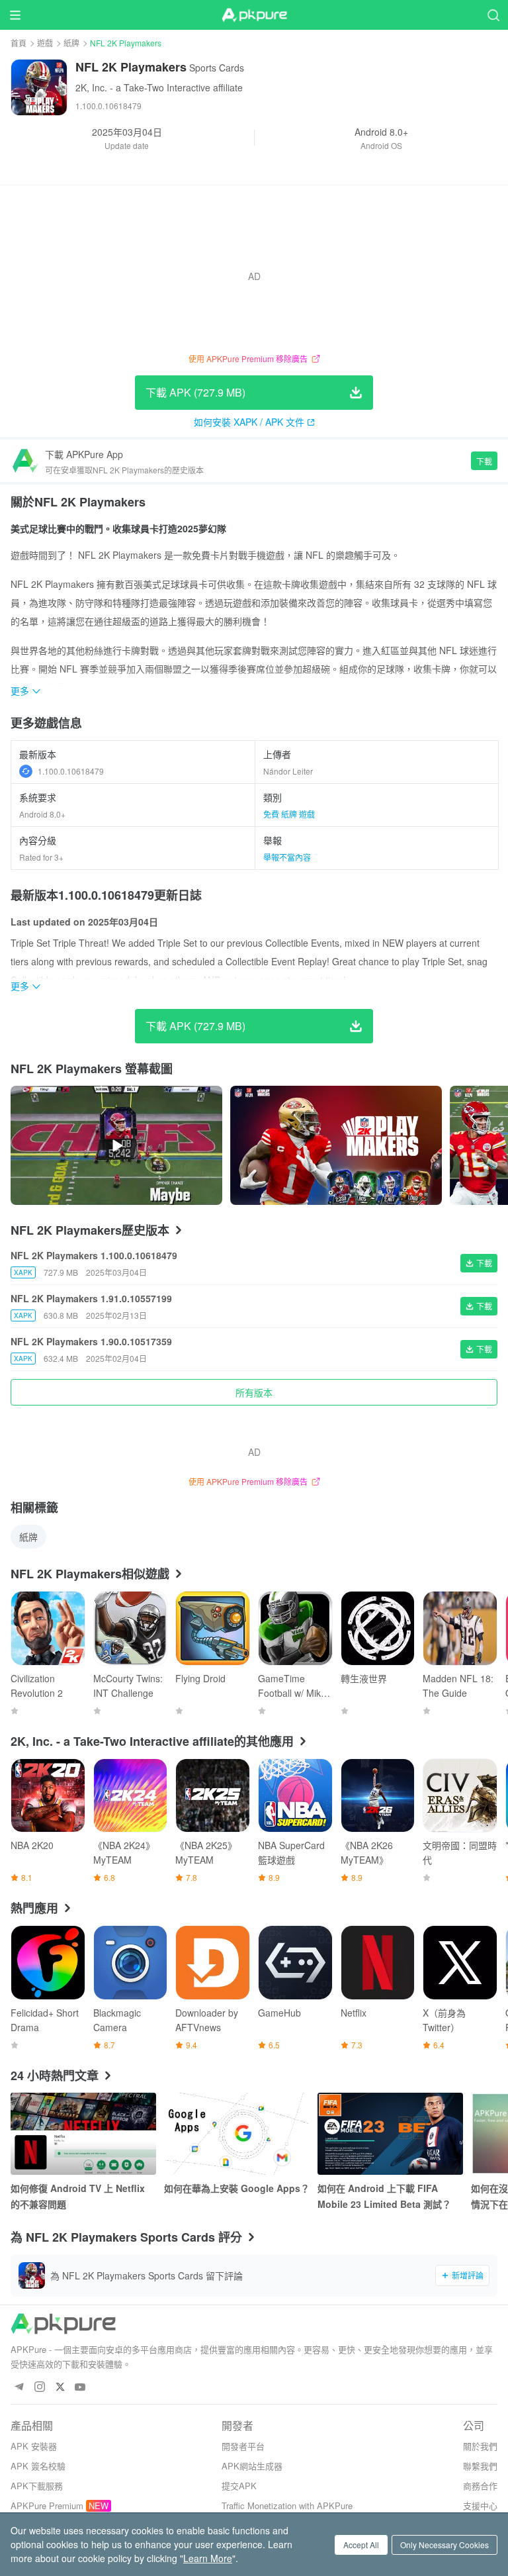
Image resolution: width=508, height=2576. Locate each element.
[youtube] (80, 2388)
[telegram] (19, 2388)
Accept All (361, 2545)
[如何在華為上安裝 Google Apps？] (237, 2134)
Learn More (208, 2558)
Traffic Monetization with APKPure (287, 2505)
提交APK (239, 2486)
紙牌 (71, 43)
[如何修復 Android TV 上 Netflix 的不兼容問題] (83, 2134)
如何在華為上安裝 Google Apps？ (237, 2188)
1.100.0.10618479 (71, 771)
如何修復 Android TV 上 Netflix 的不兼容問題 (78, 2196)
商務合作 (480, 2486)
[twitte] (60, 2388)
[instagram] (39, 2388)
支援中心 (480, 2505)
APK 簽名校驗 (38, 2466)
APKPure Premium (47, 2505)
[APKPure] (254, 15)
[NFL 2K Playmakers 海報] (336, 1145)
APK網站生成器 (252, 2466)
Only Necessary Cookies (444, 2545)
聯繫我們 (480, 2466)
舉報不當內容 (287, 857)
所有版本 (254, 1392)
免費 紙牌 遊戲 (289, 814)
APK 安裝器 (34, 2446)
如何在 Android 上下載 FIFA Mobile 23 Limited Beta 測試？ (384, 2196)
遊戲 (45, 43)
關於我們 (480, 2446)
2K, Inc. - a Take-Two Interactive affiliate (159, 87)
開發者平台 (243, 2446)
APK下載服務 (37, 2486)
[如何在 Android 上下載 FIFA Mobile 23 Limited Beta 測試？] (390, 2134)
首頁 (19, 43)
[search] (493, 15)
